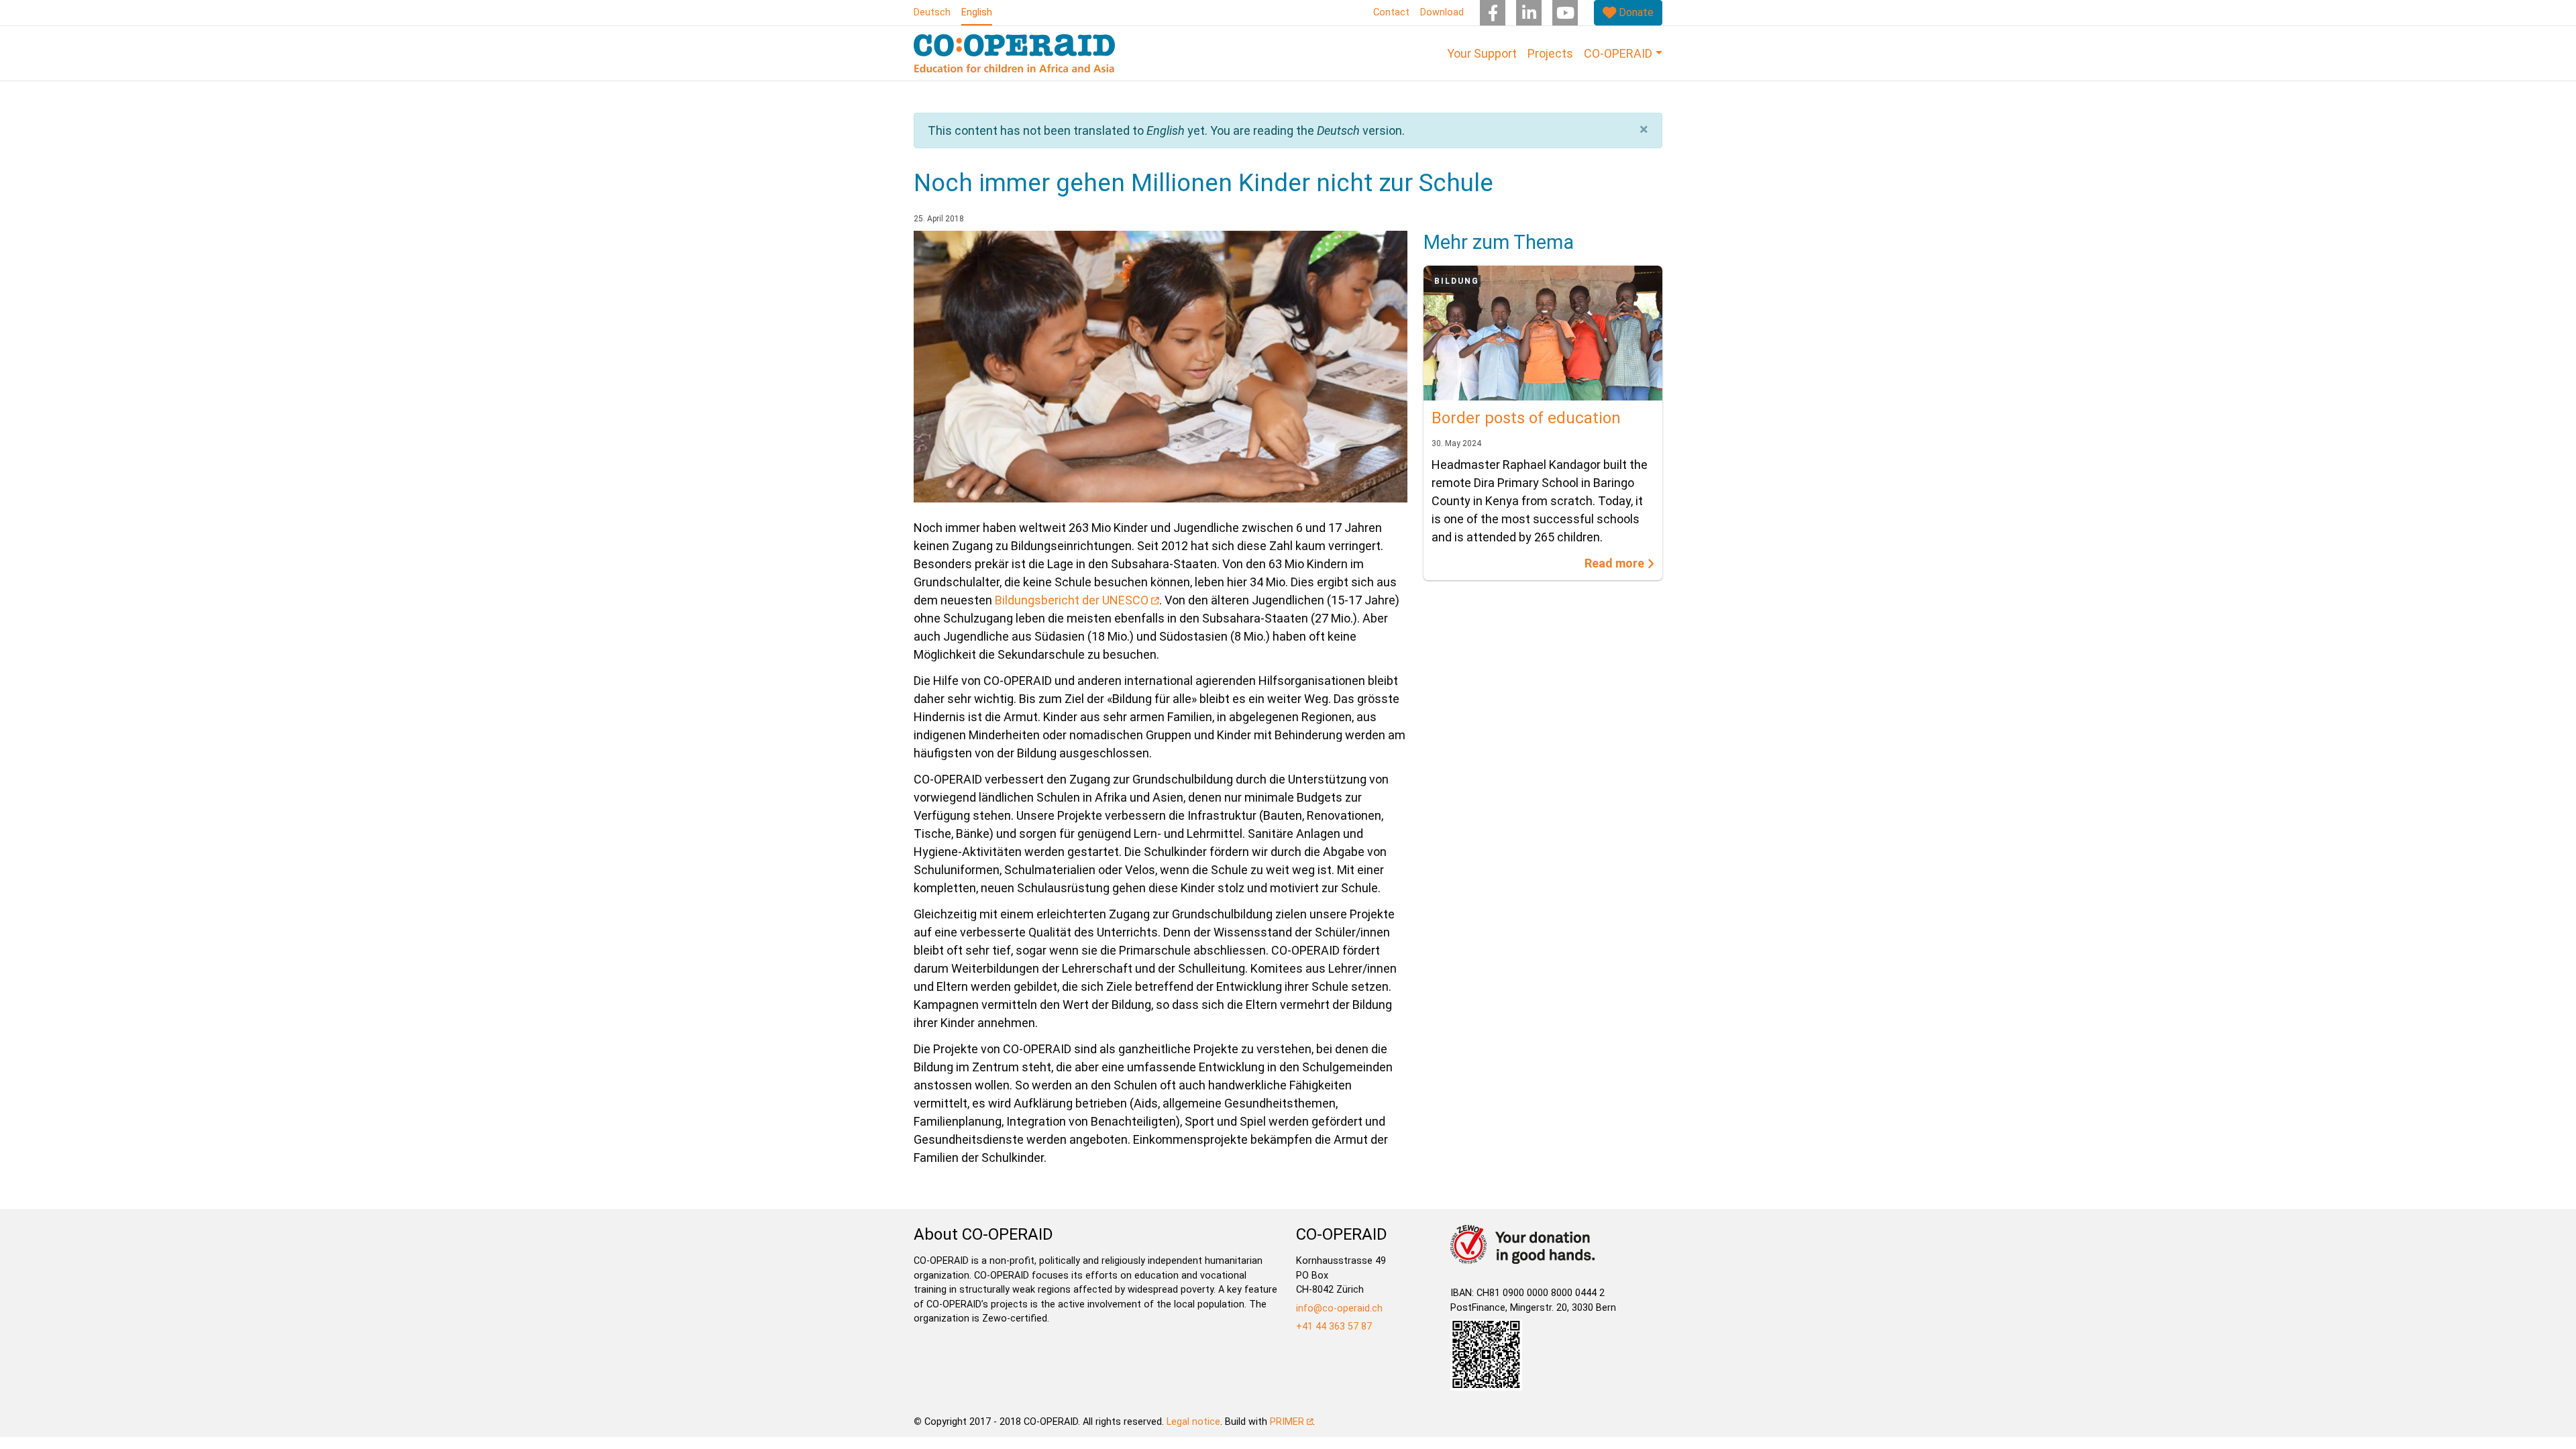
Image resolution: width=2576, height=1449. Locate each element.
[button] (1644, 129)
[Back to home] (1014, 53)
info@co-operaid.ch (1339, 1308)
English (977, 12)
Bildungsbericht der (1072, 600)
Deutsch (932, 12)
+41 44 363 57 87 (1334, 1327)
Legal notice (1193, 1422)
